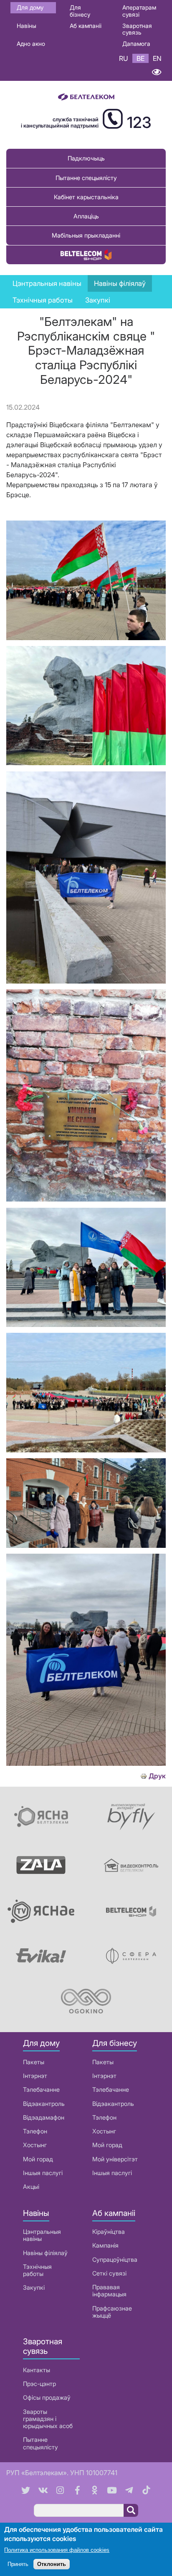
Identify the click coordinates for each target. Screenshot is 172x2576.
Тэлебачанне (41, 2089)
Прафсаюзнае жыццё (112, 2312)
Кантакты (37, 2370)
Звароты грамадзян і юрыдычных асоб (48, 2419)
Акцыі (31, 2187)
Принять (18, 2564)
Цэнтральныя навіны (47, 283)
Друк (157, 1776)
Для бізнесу (80, 11)
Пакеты (34, 2062)
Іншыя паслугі (43, 2173)
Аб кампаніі (86, 26)
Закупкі (98, 300)
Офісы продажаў (47, 2397)
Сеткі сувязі (109, 2273)
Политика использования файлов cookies (57, 2550)
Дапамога (136, 44)
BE (140, 58)
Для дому (30, 7)
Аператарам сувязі (139, 11)
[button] (86, 638)
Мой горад (38, 2159)
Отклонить (52, 2564)
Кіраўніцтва (109, 2232)
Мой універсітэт (115, 2159)
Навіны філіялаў (45, 2253)
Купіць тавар (86, 255)
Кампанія (105, 2245)
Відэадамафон (44, 2117)
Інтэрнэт (35, 2076)
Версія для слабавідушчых (156, 72)
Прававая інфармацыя (109, 2291)
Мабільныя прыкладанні (86, 235)
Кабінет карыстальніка (86, 197)
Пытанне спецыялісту (86, 178)
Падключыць (86, 158)
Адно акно (31, 44)
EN (157, 58)
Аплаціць (86, 216)
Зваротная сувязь (137, 29)
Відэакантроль (44, 2104)
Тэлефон (35, 2131)
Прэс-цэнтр (39, 2384)
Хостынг (35, 2145)
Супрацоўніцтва (115, 2259)
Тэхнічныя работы (43, 300)
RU (124, 58)
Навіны (27, 26)
